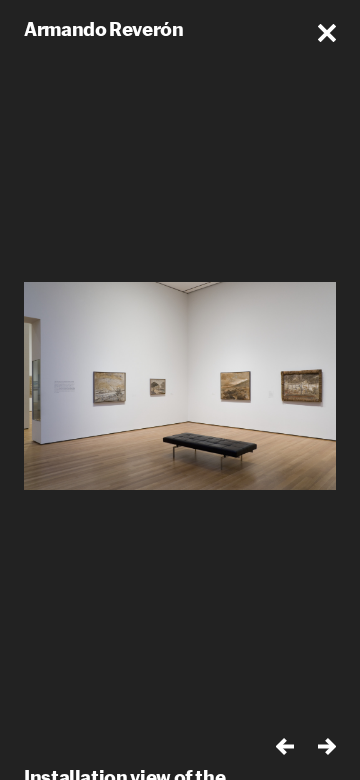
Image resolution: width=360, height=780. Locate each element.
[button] (327, 33)
